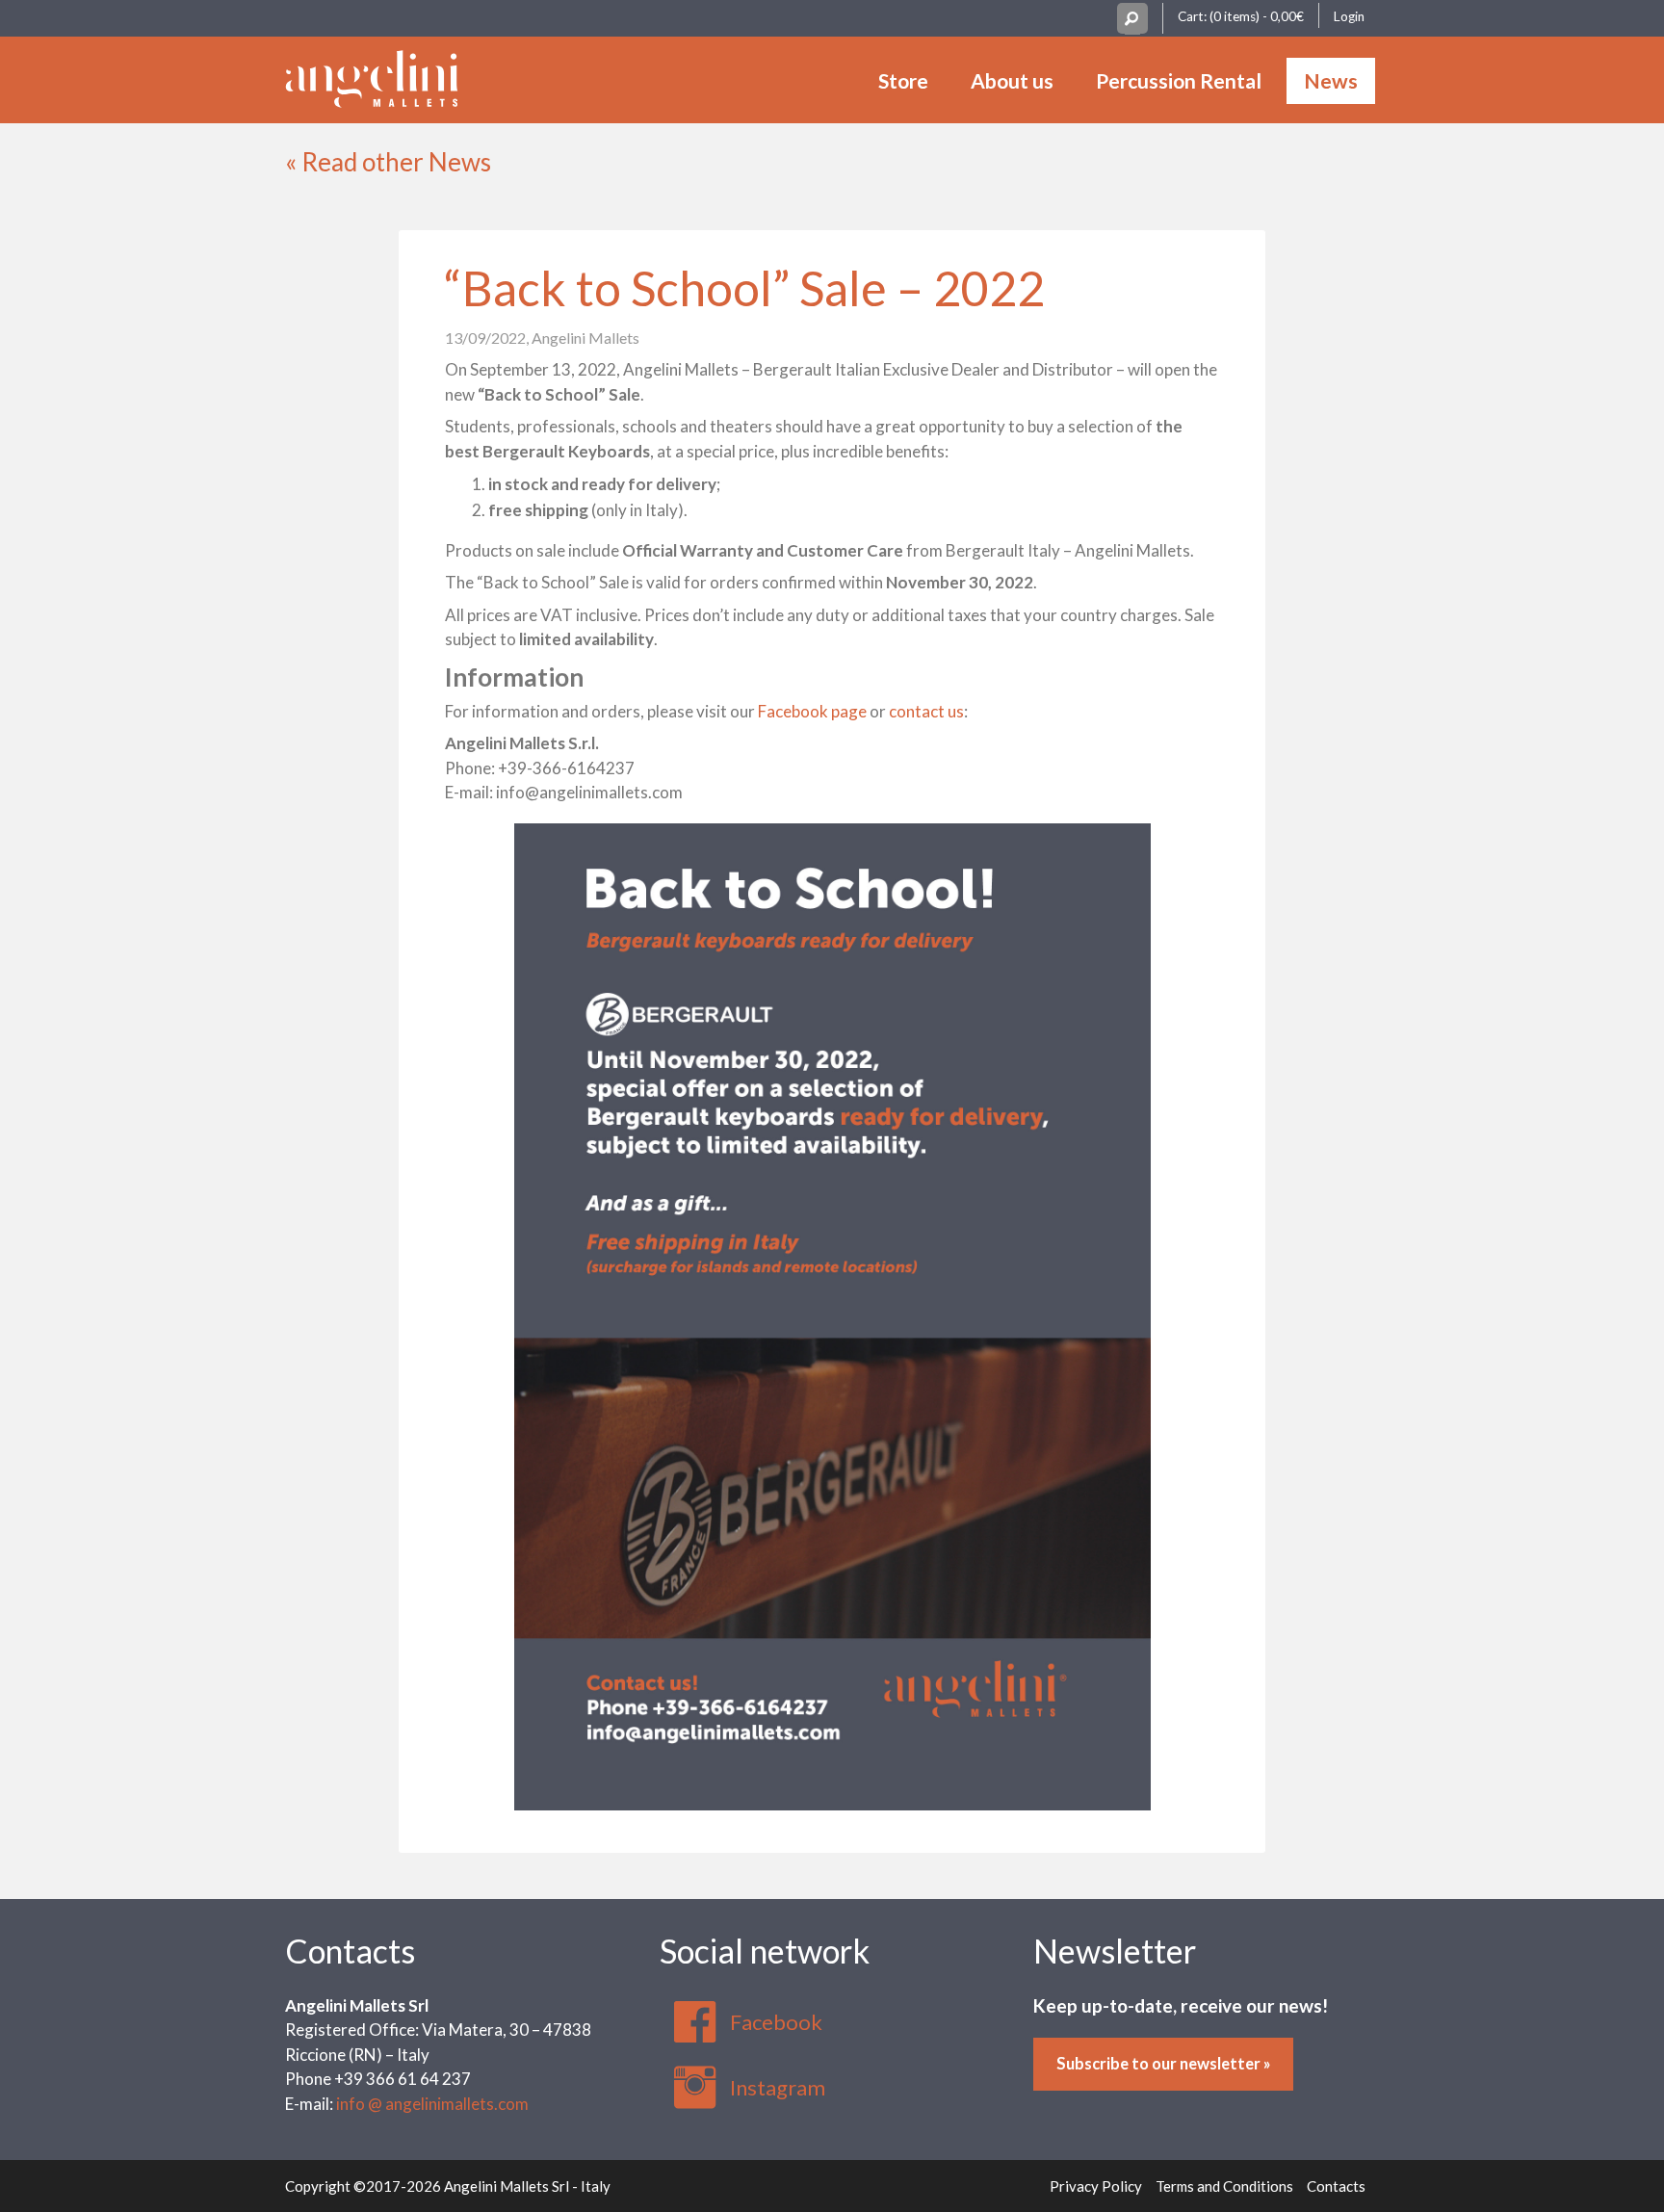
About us (1012, 80)
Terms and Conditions (1224, 2186)
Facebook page (812, 711)
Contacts (350, 1951)
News (1331, 80)
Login (1349, 16)
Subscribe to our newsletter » (1164, 2064)
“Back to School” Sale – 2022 (745, 288)
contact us (926, 711)
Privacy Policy (1096, 2186)
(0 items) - (1257, 16)
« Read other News (388, 162)
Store (903, 80)
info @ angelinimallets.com (432, 2104)
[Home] (372, 77)
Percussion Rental (1179, 80)
